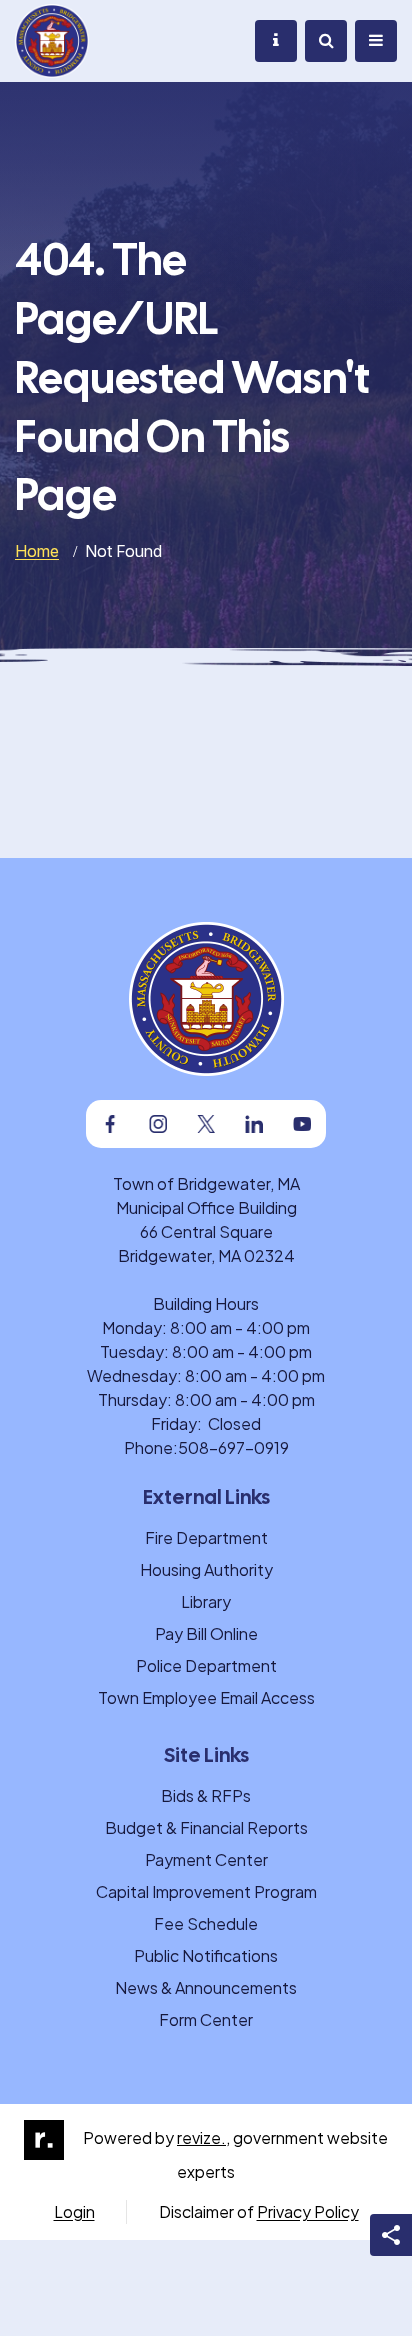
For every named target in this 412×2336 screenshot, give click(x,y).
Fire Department (206, 1537)
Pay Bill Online (206, 1633)
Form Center (206, 2019)
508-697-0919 (233, 1447)
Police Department (206, 1665)
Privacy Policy (308, 2211)
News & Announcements (206, 1987)
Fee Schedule (206, 1923)
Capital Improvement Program (206, 1891)
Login (74, 2211)
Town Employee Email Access (206, 1697)
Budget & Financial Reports (206, 1827)
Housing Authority (206, 1569)
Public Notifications (206, 1955)
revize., (203, 2137)
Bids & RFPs (206, 1795)
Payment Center (206, 1859)
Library (206, 1601)
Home (37, 551)
